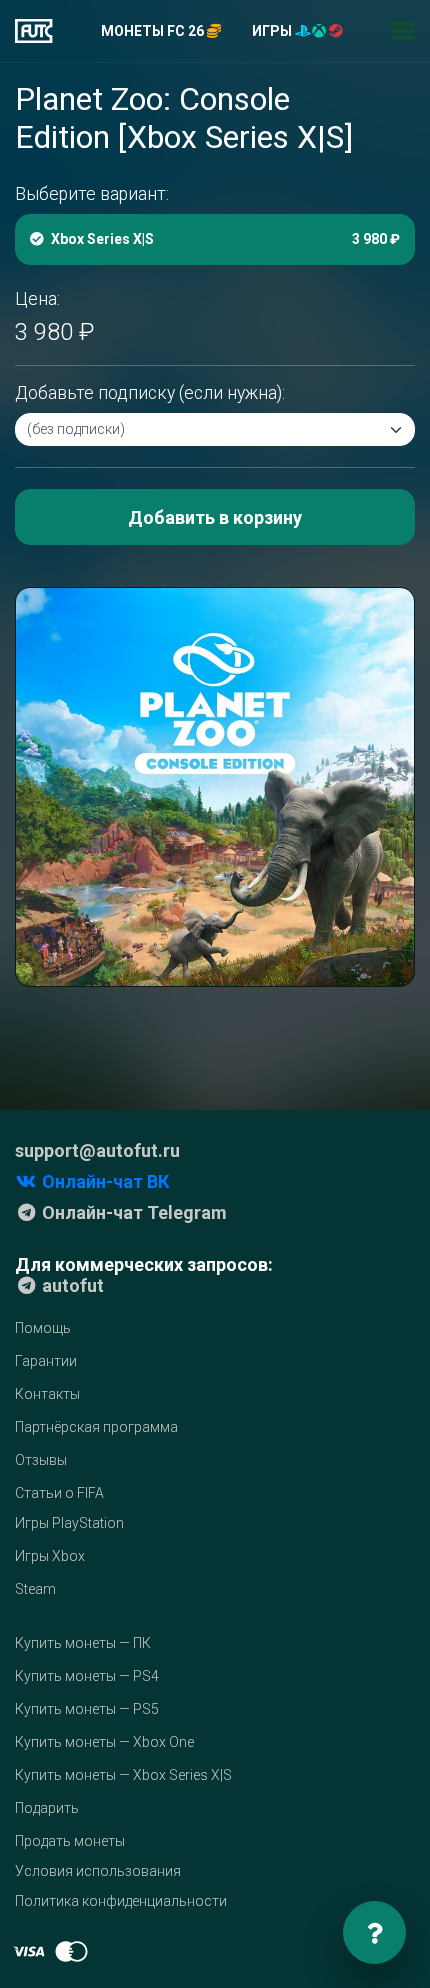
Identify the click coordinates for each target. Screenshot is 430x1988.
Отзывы (41, 1460)
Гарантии (46, 1361)
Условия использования (98, 1871)
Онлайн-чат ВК (103, 1181)
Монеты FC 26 (154, 31)
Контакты (47, 1394)
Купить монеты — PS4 (87, 1676)
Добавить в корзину (215, 517)
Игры (273, 31)
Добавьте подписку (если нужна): (150, 393)
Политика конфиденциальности (121, 1901)
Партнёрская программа (96, 1427)
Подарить (47, 1808)
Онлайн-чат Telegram (132, 1212)
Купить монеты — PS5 (87, 1709)
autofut (71, 1285)
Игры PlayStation (69, 1523)
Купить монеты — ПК (83, 1643)
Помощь (43, 1328)
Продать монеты (70, 1841)
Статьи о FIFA (59, 1493)
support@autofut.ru (97, 1150)
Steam (35, 1589)
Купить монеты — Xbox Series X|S (123, 1775)
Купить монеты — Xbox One (104, 1742)
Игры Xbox (50, 1556)
